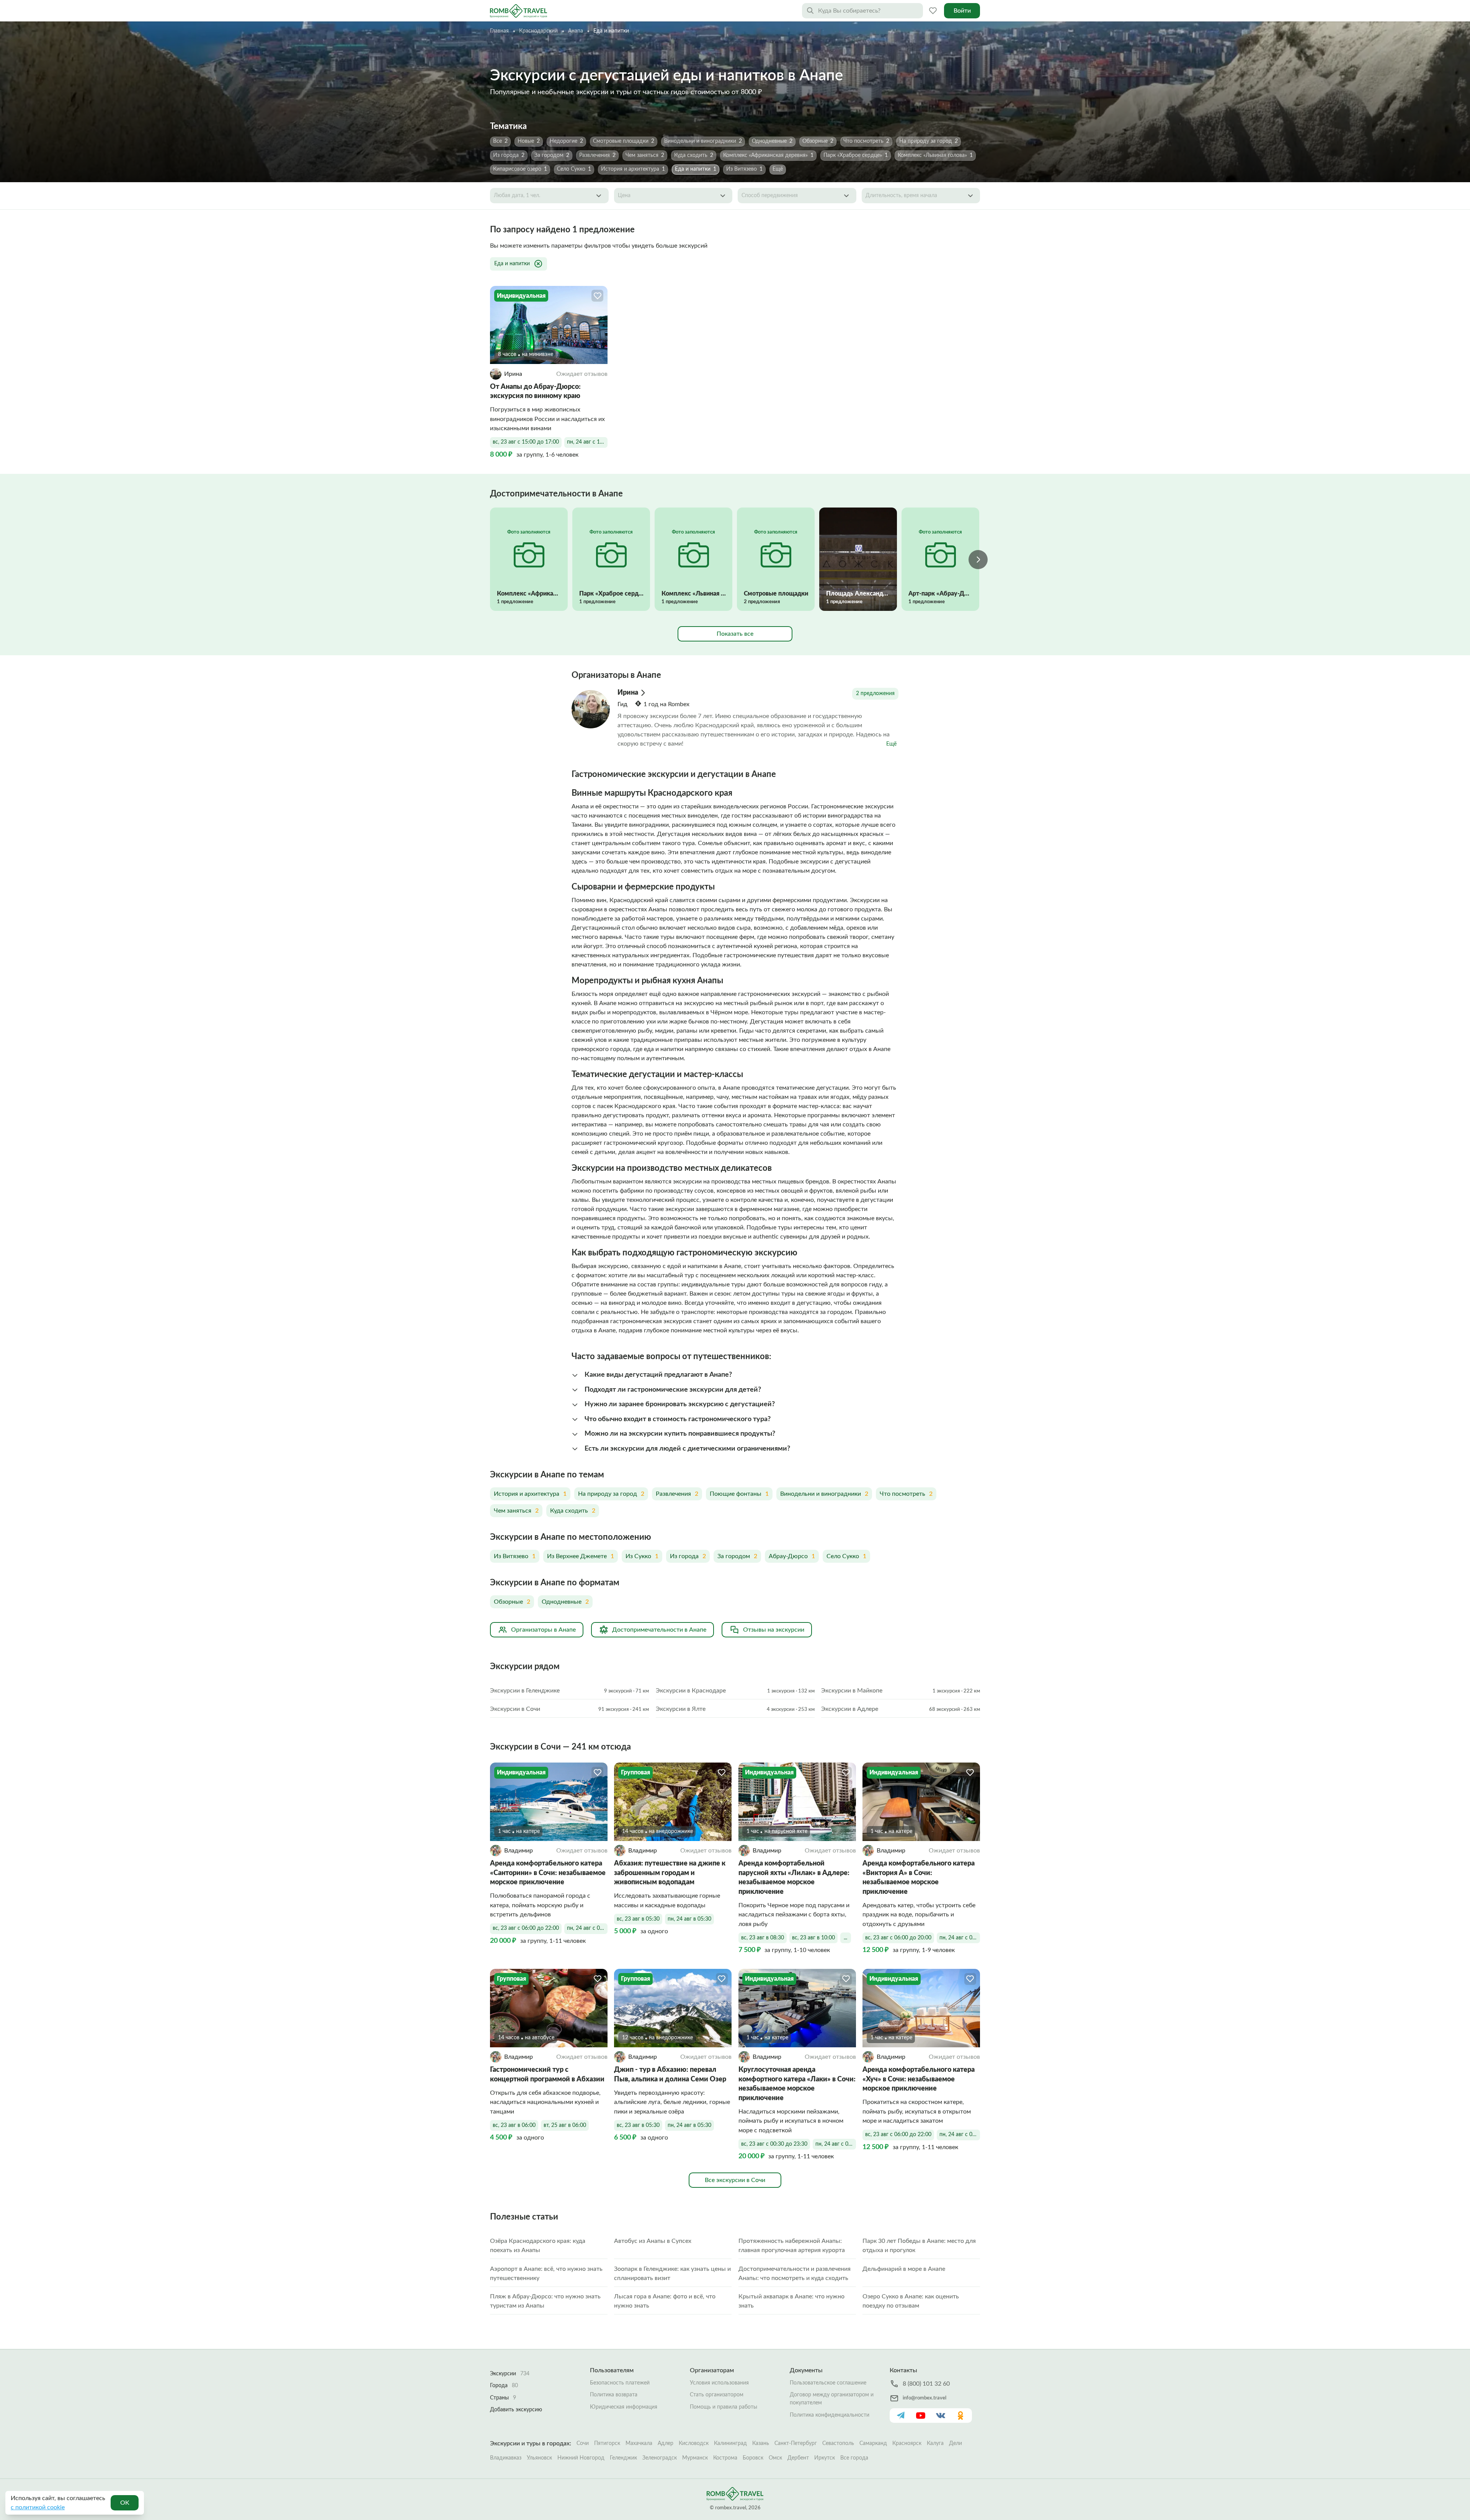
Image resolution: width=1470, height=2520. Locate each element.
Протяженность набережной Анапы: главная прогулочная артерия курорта (792, 2246)
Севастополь (838, 2443)
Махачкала (639, 2443)
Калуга (935, 2443)
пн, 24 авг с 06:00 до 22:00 (587, 1928)
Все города (854, 2458)
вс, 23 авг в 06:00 (514, 2125)
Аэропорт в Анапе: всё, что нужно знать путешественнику (546, 2274)
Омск (775, 2458)
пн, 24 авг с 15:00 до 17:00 (587, 442)
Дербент (798, 2458)
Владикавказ (506, 2458)
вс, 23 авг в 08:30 (763, 1938)
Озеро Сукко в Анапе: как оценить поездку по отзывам (911, 2301)
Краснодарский (538, 31)
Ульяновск (539, 2458)
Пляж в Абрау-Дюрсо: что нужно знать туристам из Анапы (545, 2301)
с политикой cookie (38, 2507)
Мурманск (695, 2458)
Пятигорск (607, 2443)
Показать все (735, 634)
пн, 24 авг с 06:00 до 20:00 (960, 1938)
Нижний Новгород (581, 2458)
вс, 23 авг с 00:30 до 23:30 (774, 2144)
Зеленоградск (660, 2458)
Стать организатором (717, 2395)
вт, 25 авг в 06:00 (565, 2125)
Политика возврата (614, 2395)
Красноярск (907, 2443)
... (845, 1938)
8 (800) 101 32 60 (926, 2384)
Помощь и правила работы (724, 2407)
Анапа (576, 31)
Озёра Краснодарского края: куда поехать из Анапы (538, 2246)
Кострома (725, 2458)
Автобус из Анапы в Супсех (653, 2241)
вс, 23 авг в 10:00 (813, 1938)
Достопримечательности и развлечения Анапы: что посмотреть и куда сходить (795, 2274)
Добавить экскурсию (516, 2410)
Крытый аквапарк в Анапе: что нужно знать (791, 2301)
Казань (761, 2443)
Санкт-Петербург (796, 2443)
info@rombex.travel (924, 2398)
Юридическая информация (624, 2407)
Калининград (730, 2443)
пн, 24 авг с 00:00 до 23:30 (836, 2144)
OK (125, 2503)
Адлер (666, 2443)
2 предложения (875, 694)
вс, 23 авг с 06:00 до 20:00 (898, 1938)
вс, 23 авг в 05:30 (638, 1919)
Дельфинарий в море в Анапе (904, 2269)
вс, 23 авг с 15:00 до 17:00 (526, 442)
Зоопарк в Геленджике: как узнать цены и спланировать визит (672, 2274)
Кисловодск (694, 2443)
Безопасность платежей (620, 2383)
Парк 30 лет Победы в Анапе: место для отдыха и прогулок (919, 2246)
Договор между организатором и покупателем (832, 2399)
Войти (962, 11)
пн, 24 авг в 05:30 (689, 1919)
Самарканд (873, 2443)
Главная (499, 31)
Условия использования (719, 2383)
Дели (955, 2443)
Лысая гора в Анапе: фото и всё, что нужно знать (665, 2301)
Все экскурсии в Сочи (735, 2180)
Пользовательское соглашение (828, 2383)
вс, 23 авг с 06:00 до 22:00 (526, 1928)
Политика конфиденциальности (830, 2415)
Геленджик (623, 2458)
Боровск (753, 2458)
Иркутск (825, 2458)
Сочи (583, 2443)
